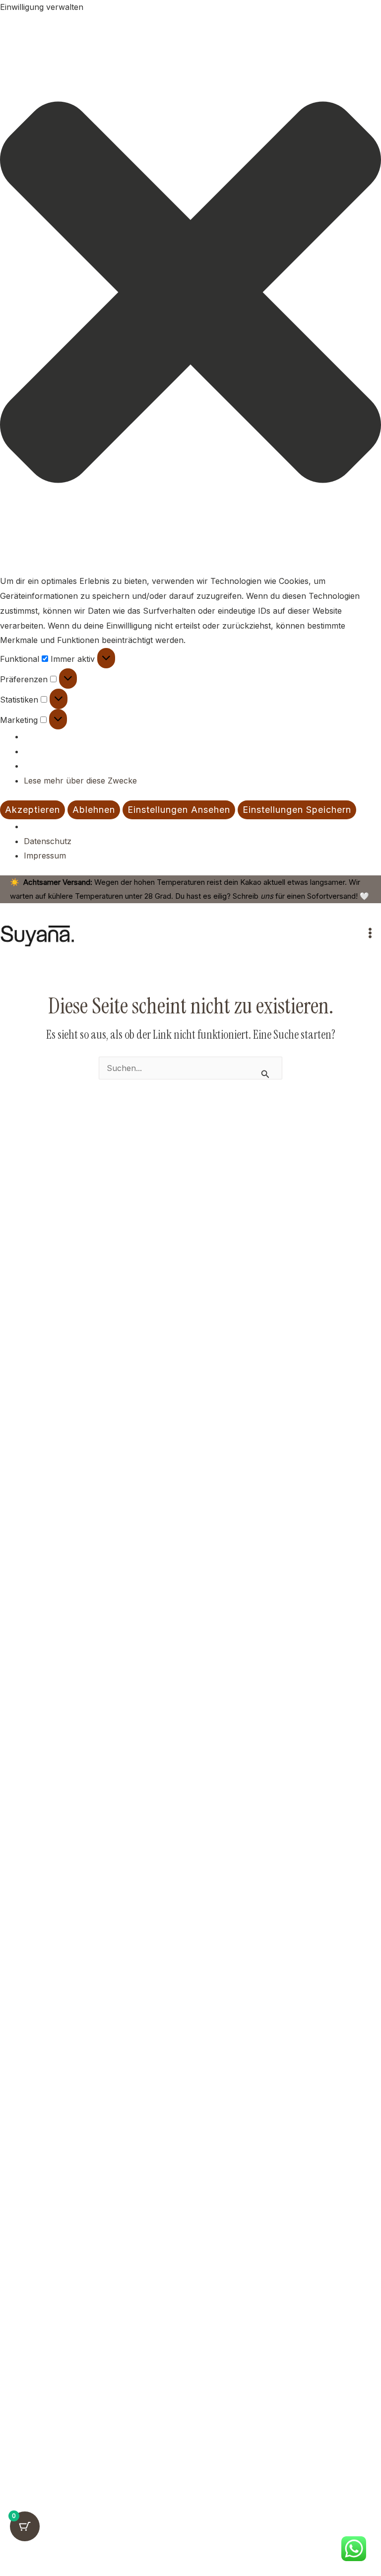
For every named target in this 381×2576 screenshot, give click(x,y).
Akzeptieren (32, 810)
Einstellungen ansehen (179, 810)
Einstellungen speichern (297, 810)
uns (267, 896)
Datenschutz (48, 841)
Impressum (45, 856)
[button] (190, 295)
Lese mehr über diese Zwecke (80, 781)
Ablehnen (94, 810)
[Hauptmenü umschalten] (370, 933)
